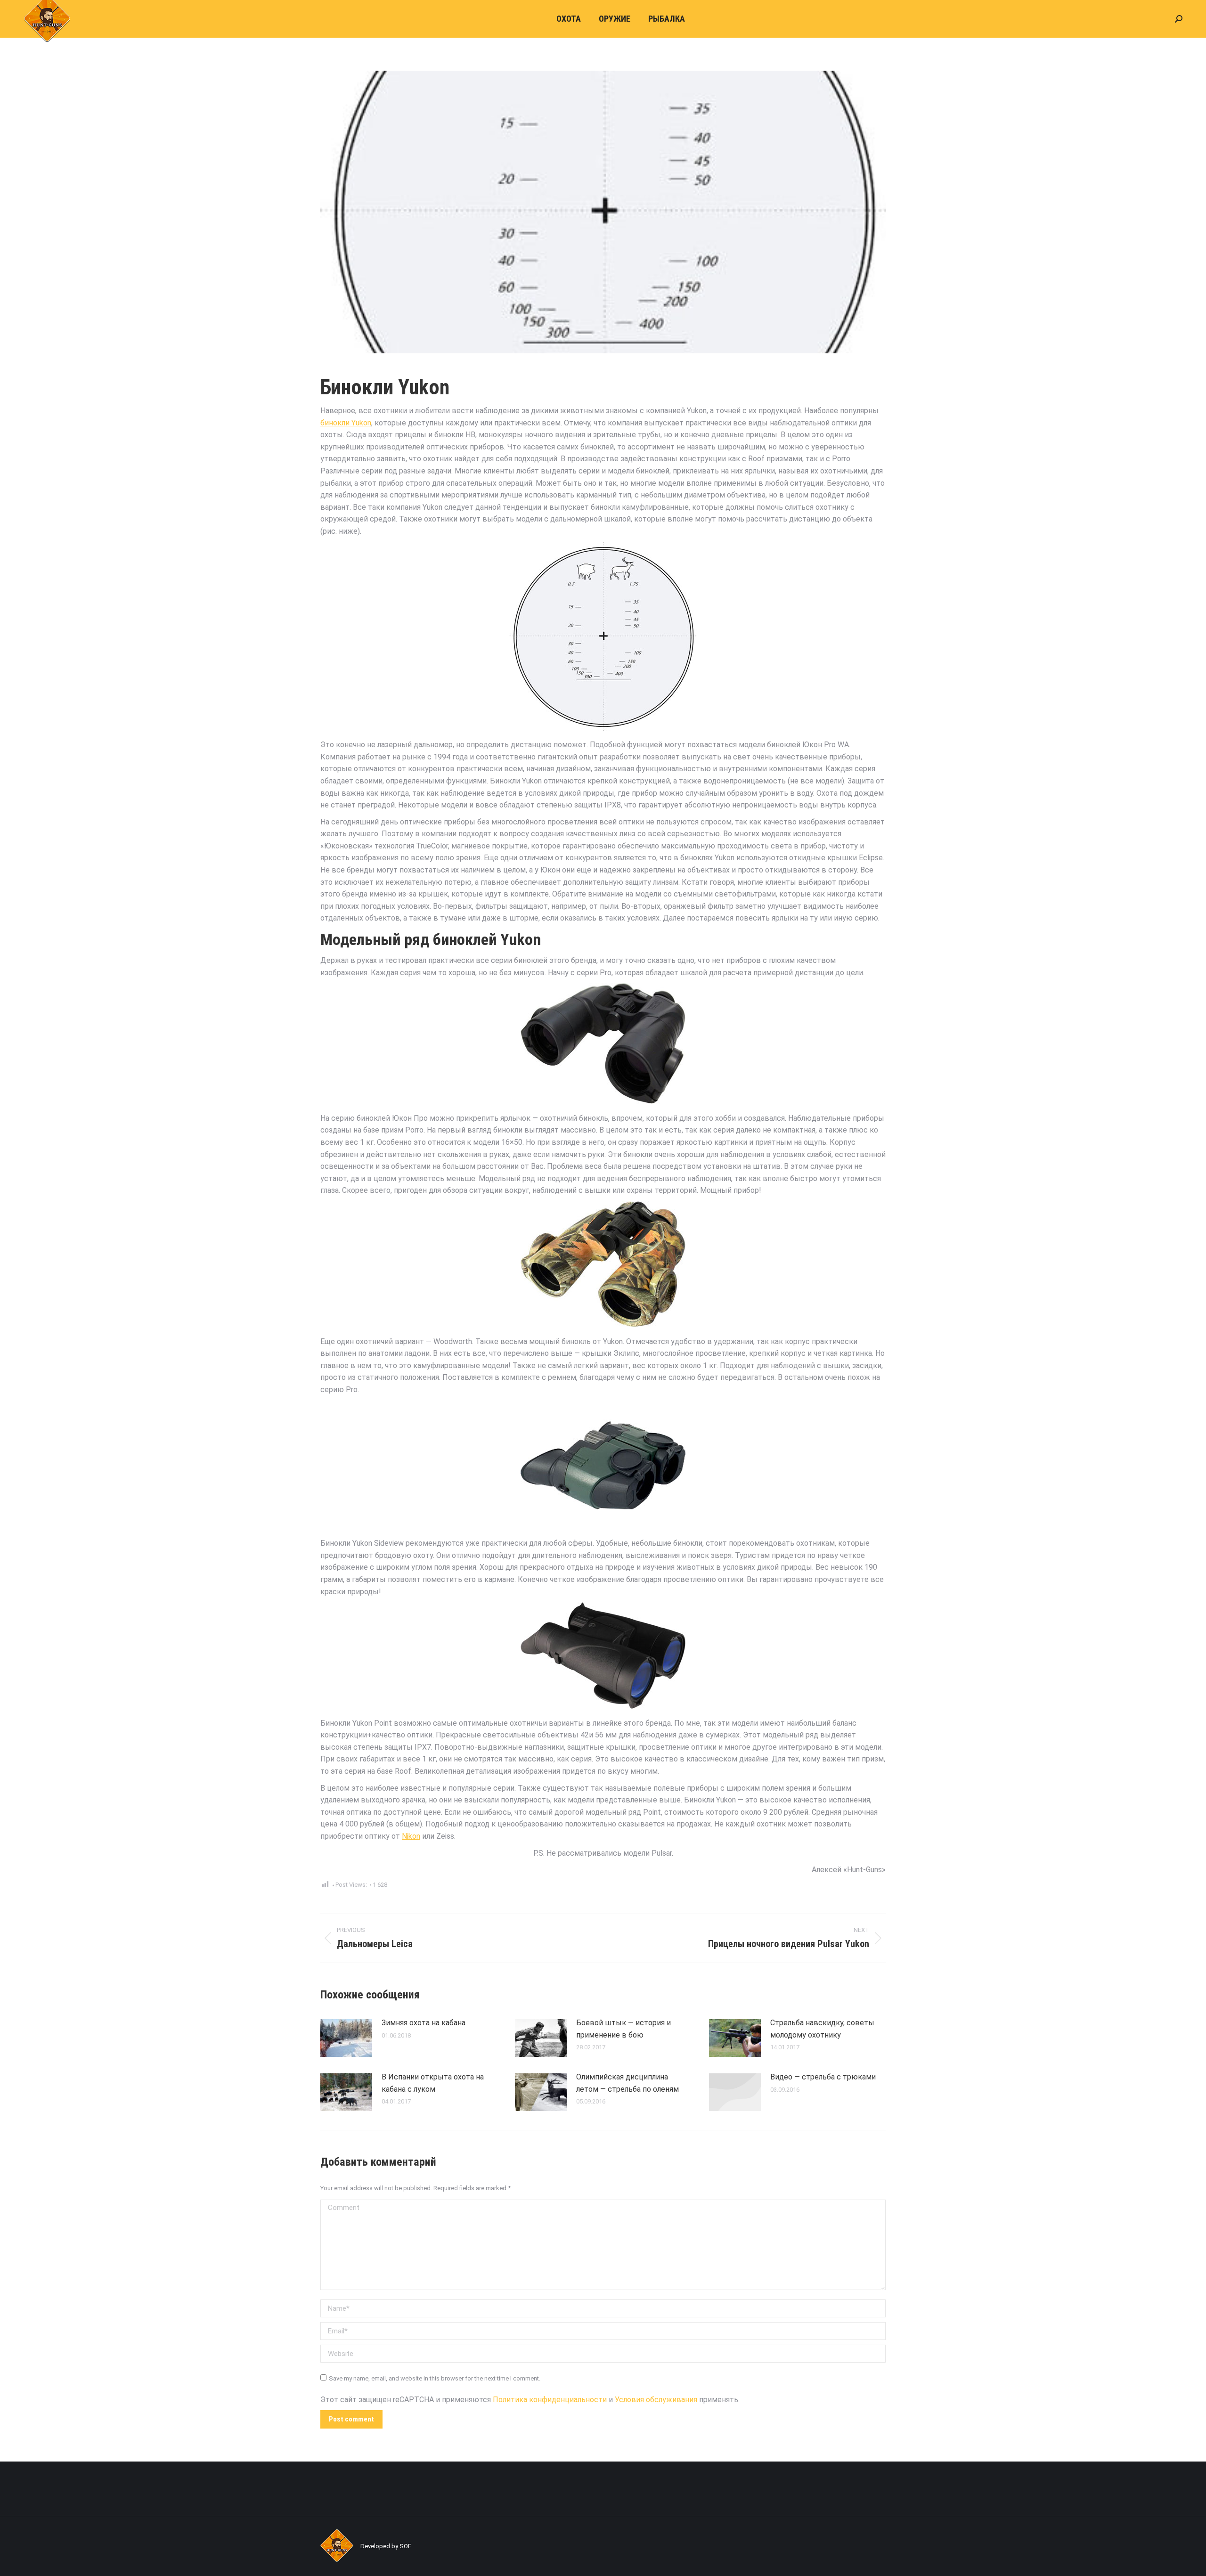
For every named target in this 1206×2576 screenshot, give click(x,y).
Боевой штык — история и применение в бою (623, 2029)
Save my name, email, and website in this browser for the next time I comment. (435, 2378)
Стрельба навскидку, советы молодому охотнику (822, 2029)
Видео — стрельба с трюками (823, 2077)
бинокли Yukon (346, 423)
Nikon (411, 1836)
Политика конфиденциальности (550, 2400)
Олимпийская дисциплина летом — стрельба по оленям (627, 2083)
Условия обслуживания (656, 2400)
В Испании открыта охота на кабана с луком (433, 2083)
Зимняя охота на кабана (424, 2023)
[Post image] (346, 2038)
